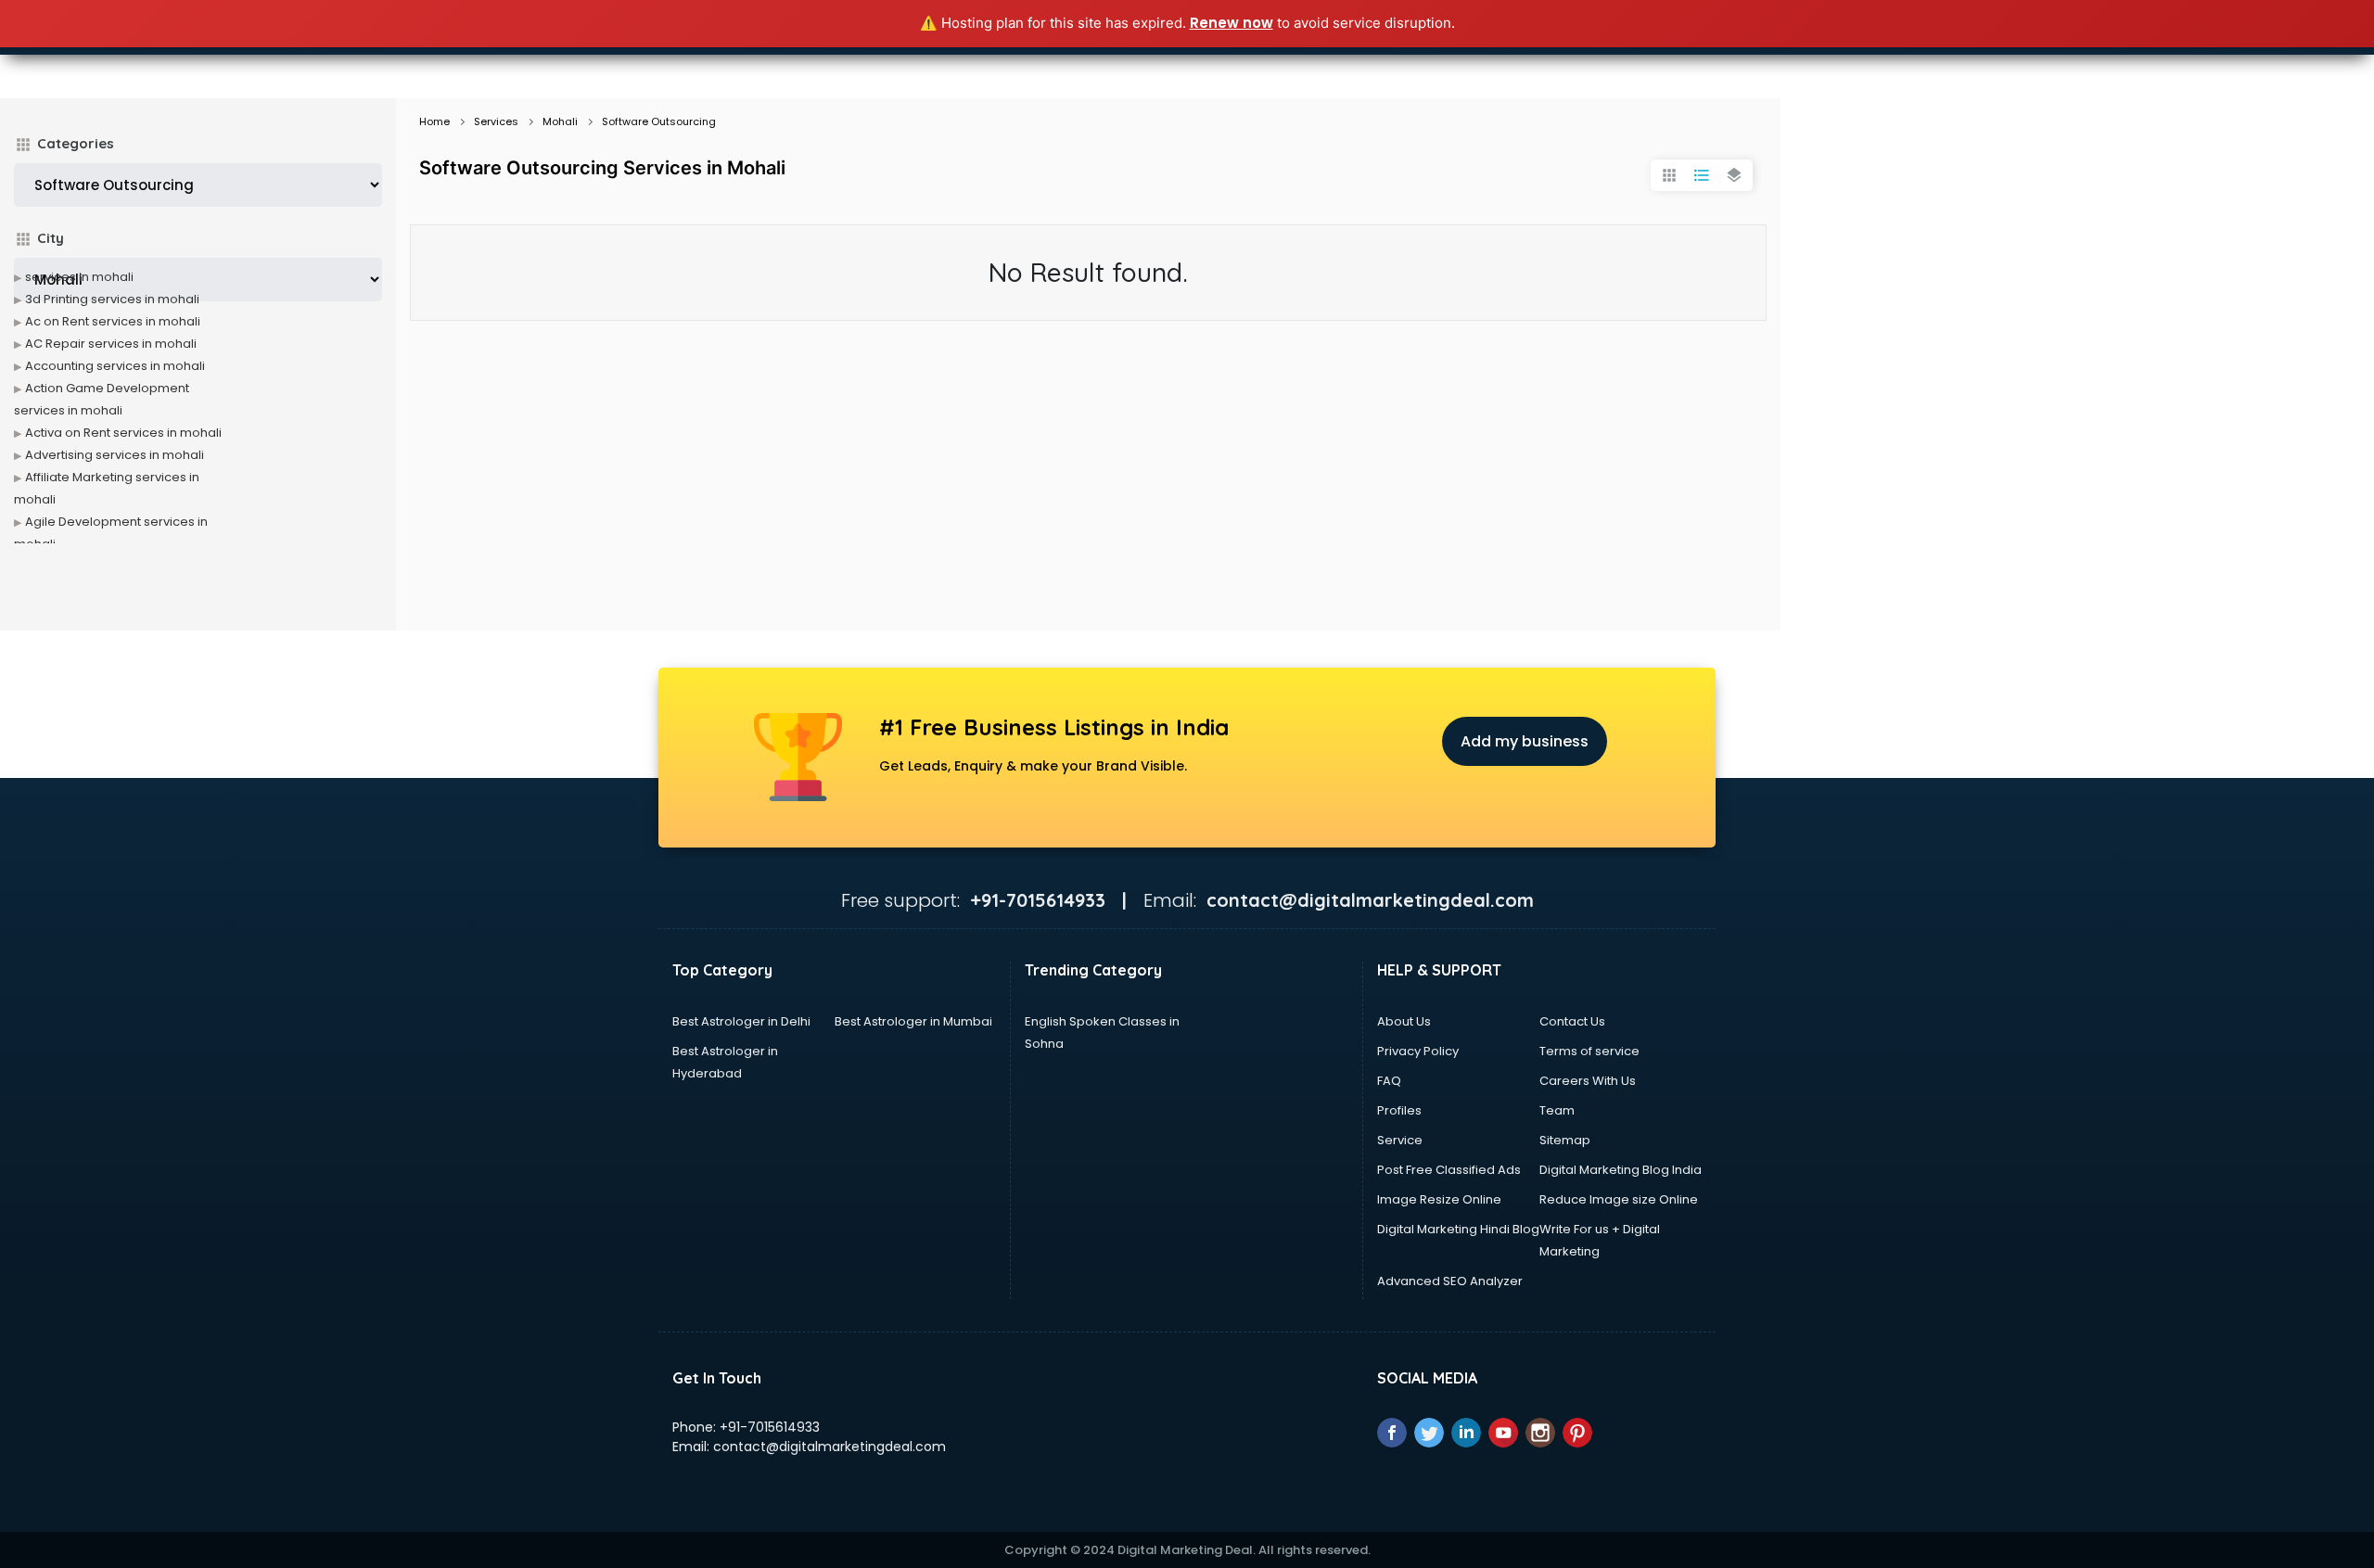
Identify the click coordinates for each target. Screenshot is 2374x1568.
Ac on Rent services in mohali (113, 321)
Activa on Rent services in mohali (123, 433)
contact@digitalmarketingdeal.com (830, 1447)
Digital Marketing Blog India (1621, 1170)
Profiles (1399, 1110)
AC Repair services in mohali (111, 344)
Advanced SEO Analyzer (1450, 1281)
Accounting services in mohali (115, 366)
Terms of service (1589, 1051)
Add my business (1525, 741)
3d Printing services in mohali (112, 299)
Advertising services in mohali (115, 455)
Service (1400, 1140)
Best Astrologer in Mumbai (913, 1021)
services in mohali (79, 277)
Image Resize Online (1439, 1199)
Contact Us (1572, 1021)
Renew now (1232, 23)
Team (1557, 1110)
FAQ (1389, 1081)
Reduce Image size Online (1619, 1199)
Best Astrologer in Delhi (741, 1021)
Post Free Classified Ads (1449, 1170)
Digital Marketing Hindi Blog (1458, 1229)
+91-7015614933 (770, 1427)
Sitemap (1565, 1140)
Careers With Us (1588, 1081)
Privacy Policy (1418, 1051)
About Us (1404, 1021)
